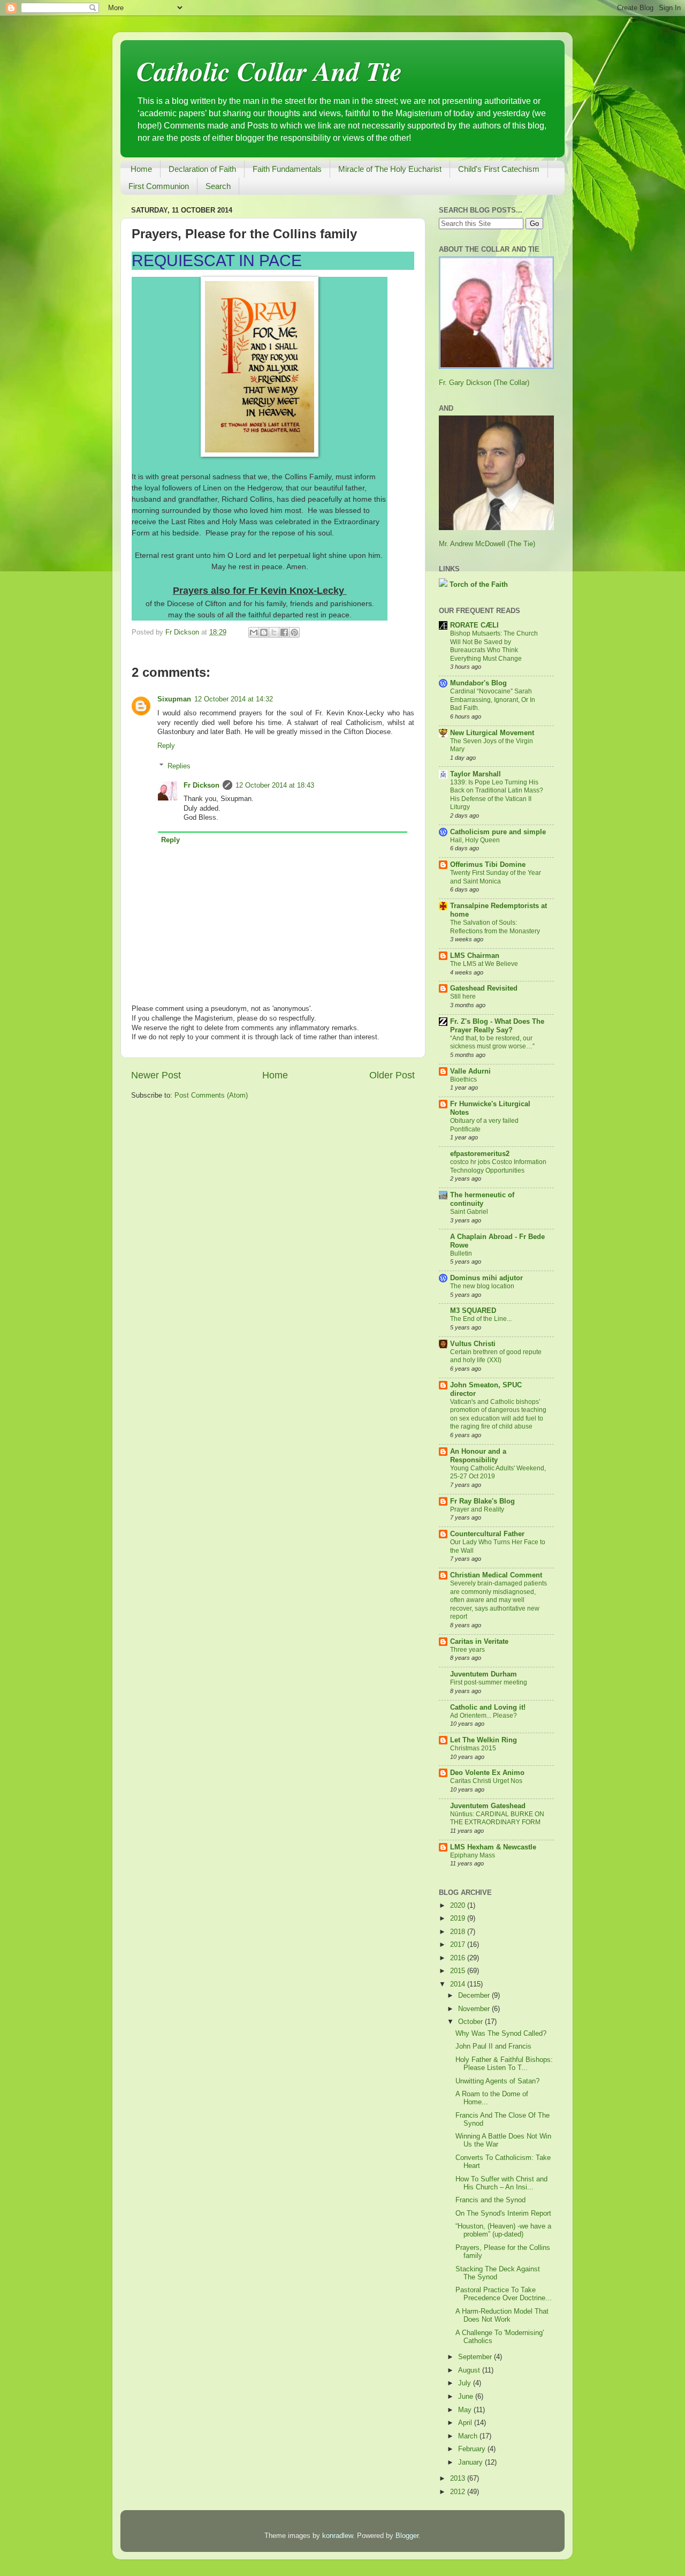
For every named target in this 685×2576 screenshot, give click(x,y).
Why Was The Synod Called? (501, 2034)
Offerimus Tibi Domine (488, 865)
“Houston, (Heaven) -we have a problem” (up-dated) (503, 2230)
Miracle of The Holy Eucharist (390, 169)
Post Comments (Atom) (211, 1096)
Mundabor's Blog (478, 683)
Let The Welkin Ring (484, 1740)
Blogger (407, 2536)
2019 (459, 1918)
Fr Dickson (201, 785)
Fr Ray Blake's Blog (482, 1501)
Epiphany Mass (473, 1855)
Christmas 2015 (473, 1748)
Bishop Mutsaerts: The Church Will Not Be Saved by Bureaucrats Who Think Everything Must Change (494, 646)
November (475, 2009)
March (469, 2436)
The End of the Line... (481, 1319)
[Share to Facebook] (284, 632)
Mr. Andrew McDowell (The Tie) (487, 544)
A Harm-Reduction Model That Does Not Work (502, 2316)
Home (141, 169)
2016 (459, 1958)
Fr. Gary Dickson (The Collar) (484, 383)
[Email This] (254, 632)
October (471, 2022)
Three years (467, 1650)
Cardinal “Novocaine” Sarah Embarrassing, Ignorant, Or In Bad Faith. (493, 700)
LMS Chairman (475, 956)
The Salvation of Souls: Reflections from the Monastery (495, 927)
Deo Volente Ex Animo (487, 1773)
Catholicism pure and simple (498, 832)
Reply (166, 746)
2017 (459, 1945)
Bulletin (461, 1253)
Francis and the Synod (490, 2200)
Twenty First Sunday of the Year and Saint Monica (496, 877)
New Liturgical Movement (492, 733)
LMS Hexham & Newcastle (493, 1847)
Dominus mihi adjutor (486, 1278)
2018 (459, 1932)
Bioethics (463, 1079)
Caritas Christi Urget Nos (486, 1781)
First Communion (159, 186)
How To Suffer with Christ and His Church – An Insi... (501, 2183)
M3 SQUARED (473, 1311)
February (473, 2449)
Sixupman (174, 699)
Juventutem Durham (484, 1674)
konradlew (337, 2536)
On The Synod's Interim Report (503, 2214)
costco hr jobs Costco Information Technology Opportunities (498, 1166)
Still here (463, 996)
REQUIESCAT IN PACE (217, 260)
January (471, 2462)
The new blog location (482, 1286)
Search (218, 186)
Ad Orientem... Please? (484, 1716)
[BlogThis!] (264, 632)
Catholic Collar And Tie (269, 71)
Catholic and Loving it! (488, 1708)
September (476, 2357)
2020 (459, 1906)
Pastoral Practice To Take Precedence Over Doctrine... (504, 2294)
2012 (459, 2492)
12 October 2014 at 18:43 (275, 785)
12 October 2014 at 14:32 (234, 699)
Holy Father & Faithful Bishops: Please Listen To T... (504, 2064)
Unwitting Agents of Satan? (497, 2081)
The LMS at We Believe (484, 964)
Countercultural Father (487, 1534)
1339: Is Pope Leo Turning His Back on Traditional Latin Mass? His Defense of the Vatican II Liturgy (497, 795)
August (470, 2370)
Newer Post (156, 1075)
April (466, 2423)
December (475, 1996)
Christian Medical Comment (496, 1575)
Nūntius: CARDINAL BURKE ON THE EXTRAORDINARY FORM (497, 1818)
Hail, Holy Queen (475, 840)
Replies (179, 766)
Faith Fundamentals (287, 169)
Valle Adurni (470, 1071)
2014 (459, 1984)
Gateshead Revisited (484, 988)
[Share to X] (274, 632)
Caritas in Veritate (479, 1642)
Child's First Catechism (499, 169)
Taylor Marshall (475, 774)
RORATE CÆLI (474, 625)
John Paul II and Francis (493, 2046)
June (467, 2397)
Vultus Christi (473, 1344)
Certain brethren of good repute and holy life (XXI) (496, 1356)
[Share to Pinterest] (294, 632)
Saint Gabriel (469, 1212)
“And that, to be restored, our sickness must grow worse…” (492, 1043)
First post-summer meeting (489, 1682)
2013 (459, 2479)
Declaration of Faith (202, 169)
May (466, 2410)
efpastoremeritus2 (480, 1154)
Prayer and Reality (477, 1509)
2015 (459, 1971)
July (466, 2383)
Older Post (392, 1075)
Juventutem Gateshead (488, 1806)
